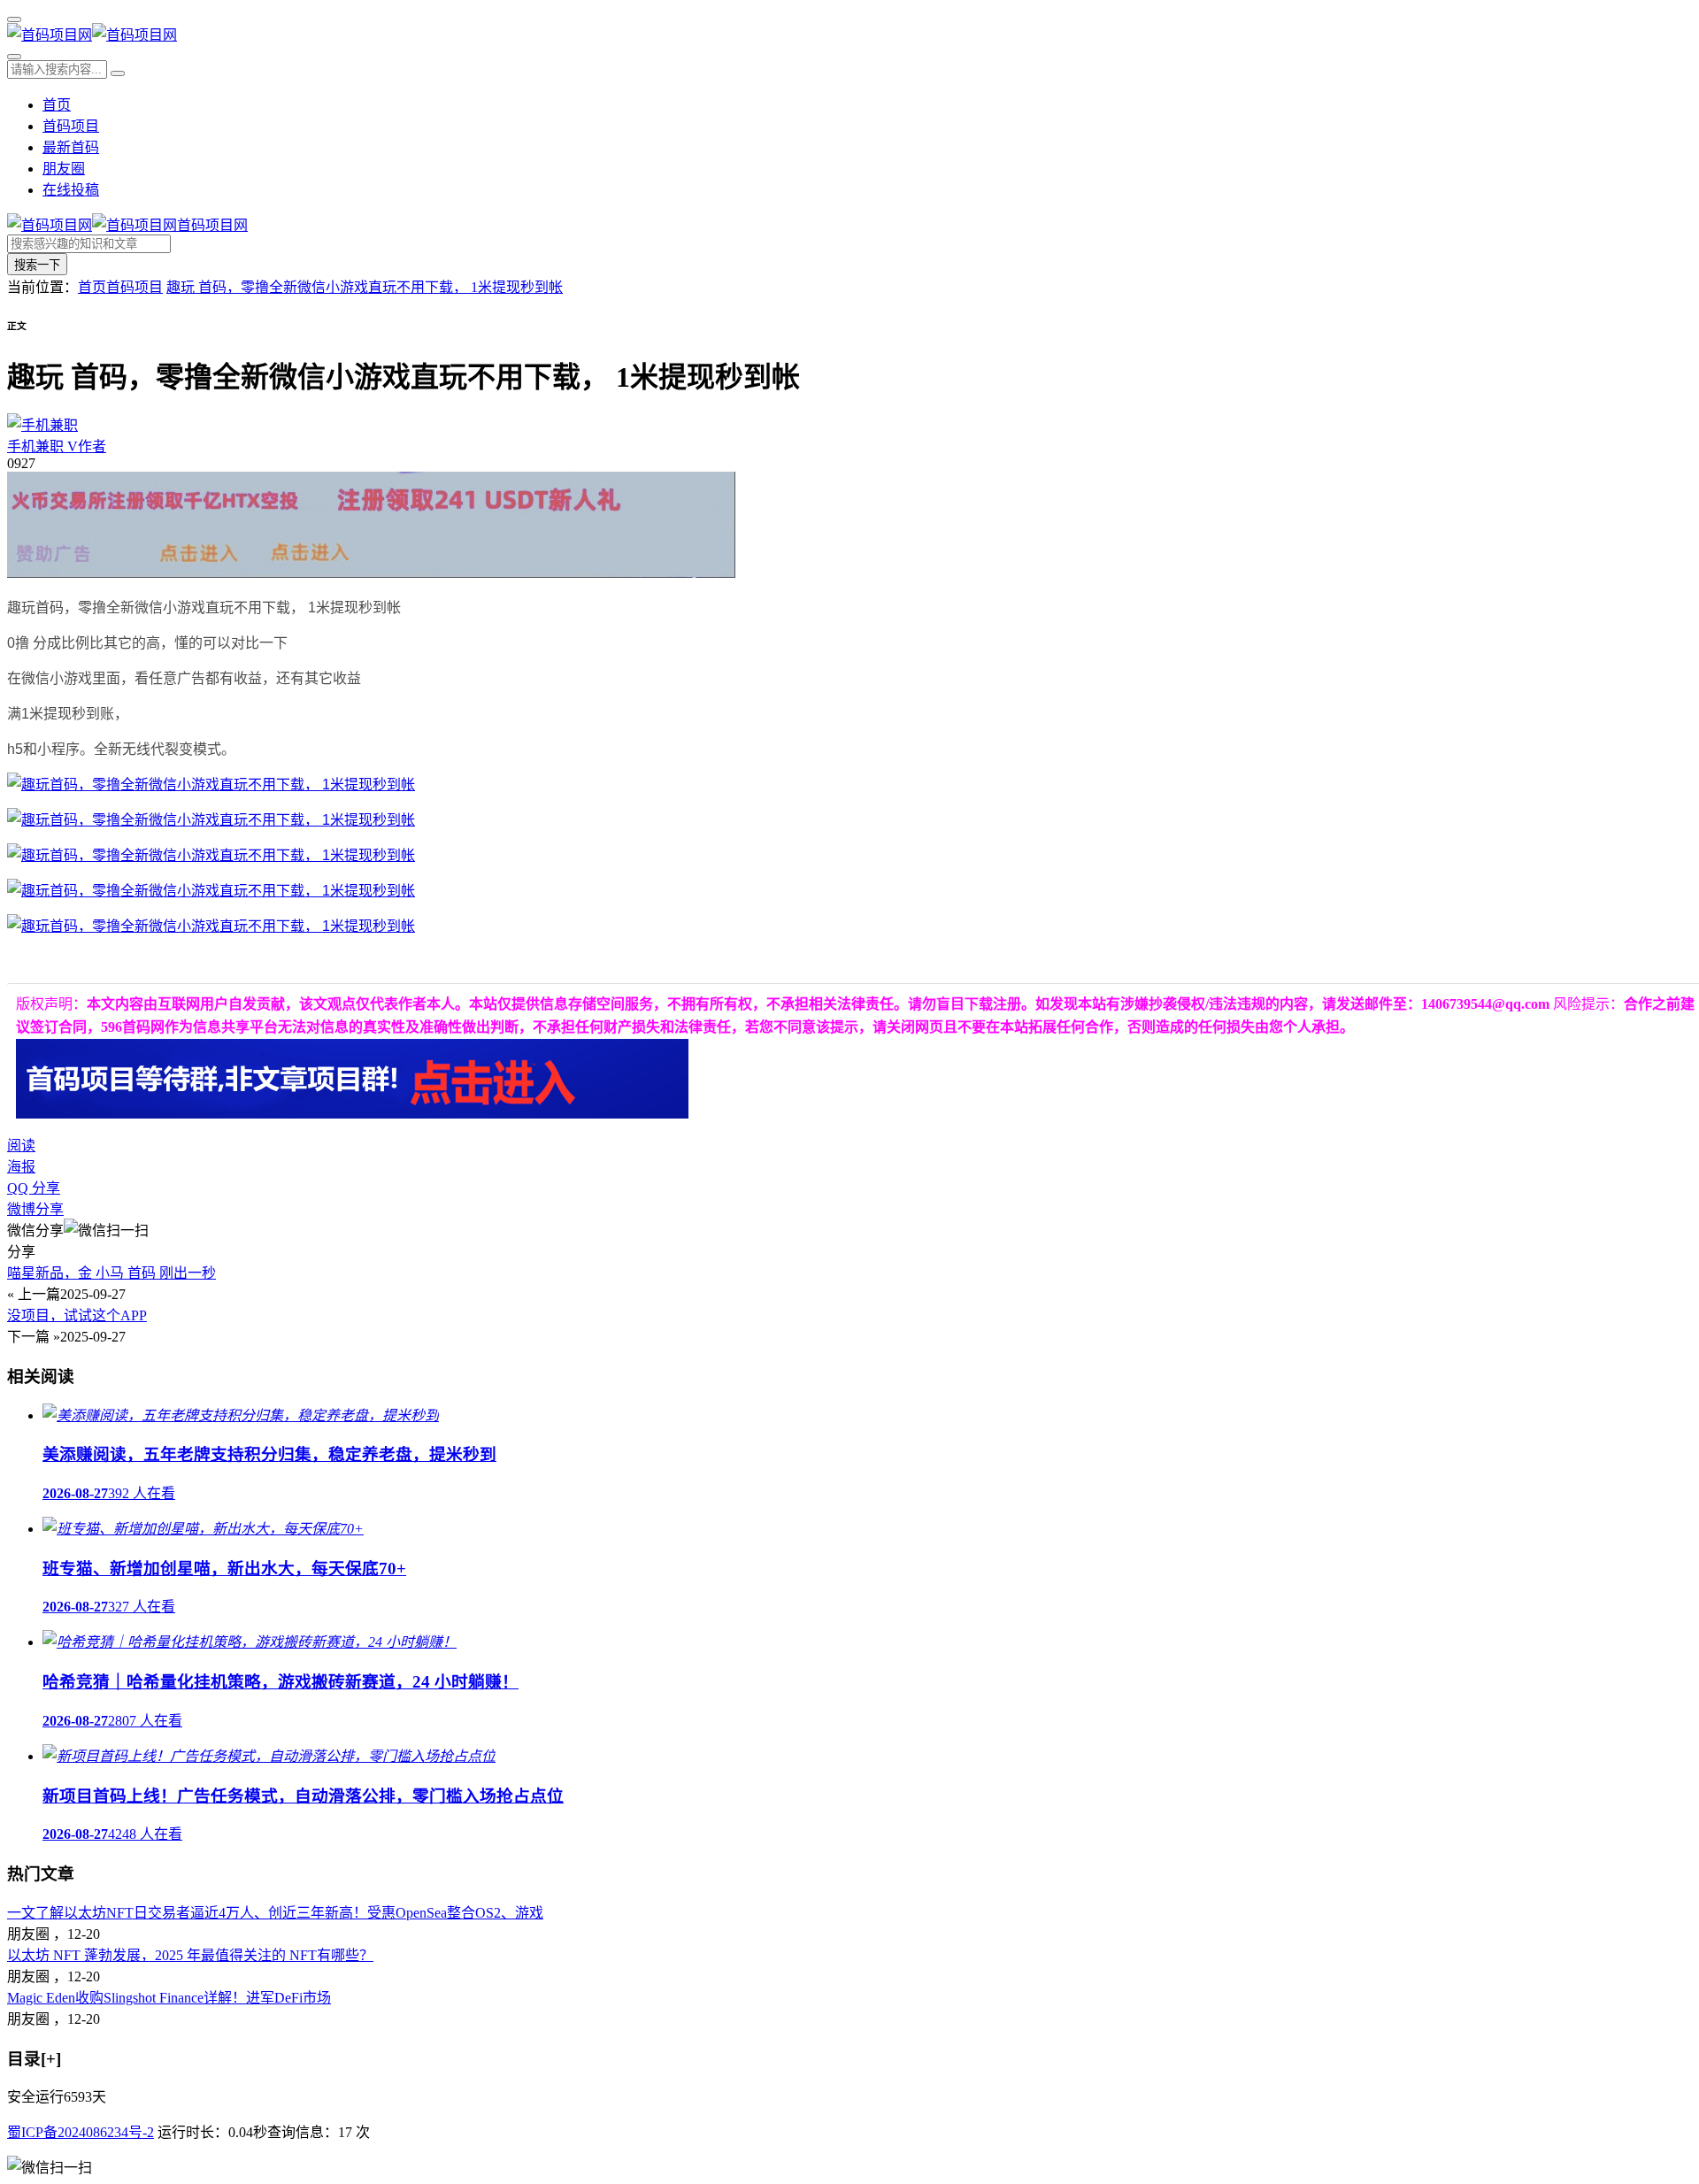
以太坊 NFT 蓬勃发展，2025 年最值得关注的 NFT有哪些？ (190, 1955)
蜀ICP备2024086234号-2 (81, 2132)
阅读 (21, 1146)
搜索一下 (37, 265)
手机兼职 (57, 446)
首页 (57, 105)
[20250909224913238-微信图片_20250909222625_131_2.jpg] (211, 855)
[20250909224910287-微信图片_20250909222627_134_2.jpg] (211, 820)
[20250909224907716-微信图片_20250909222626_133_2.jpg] (211, 784)
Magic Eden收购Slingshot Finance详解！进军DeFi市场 (169, 1998)
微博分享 (35, 1209)
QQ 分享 (34, 1188)
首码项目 (71, 126)
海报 (21, 1167)
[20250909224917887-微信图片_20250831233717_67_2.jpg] (211, 926)
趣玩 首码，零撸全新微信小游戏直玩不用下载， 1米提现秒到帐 (365, 287)
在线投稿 (71, 190)
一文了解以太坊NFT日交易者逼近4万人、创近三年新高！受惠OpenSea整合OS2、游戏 (275, 1913)
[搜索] (14, 57)
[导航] (14, 19)
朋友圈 (64, 169)
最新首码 (71, 147)
